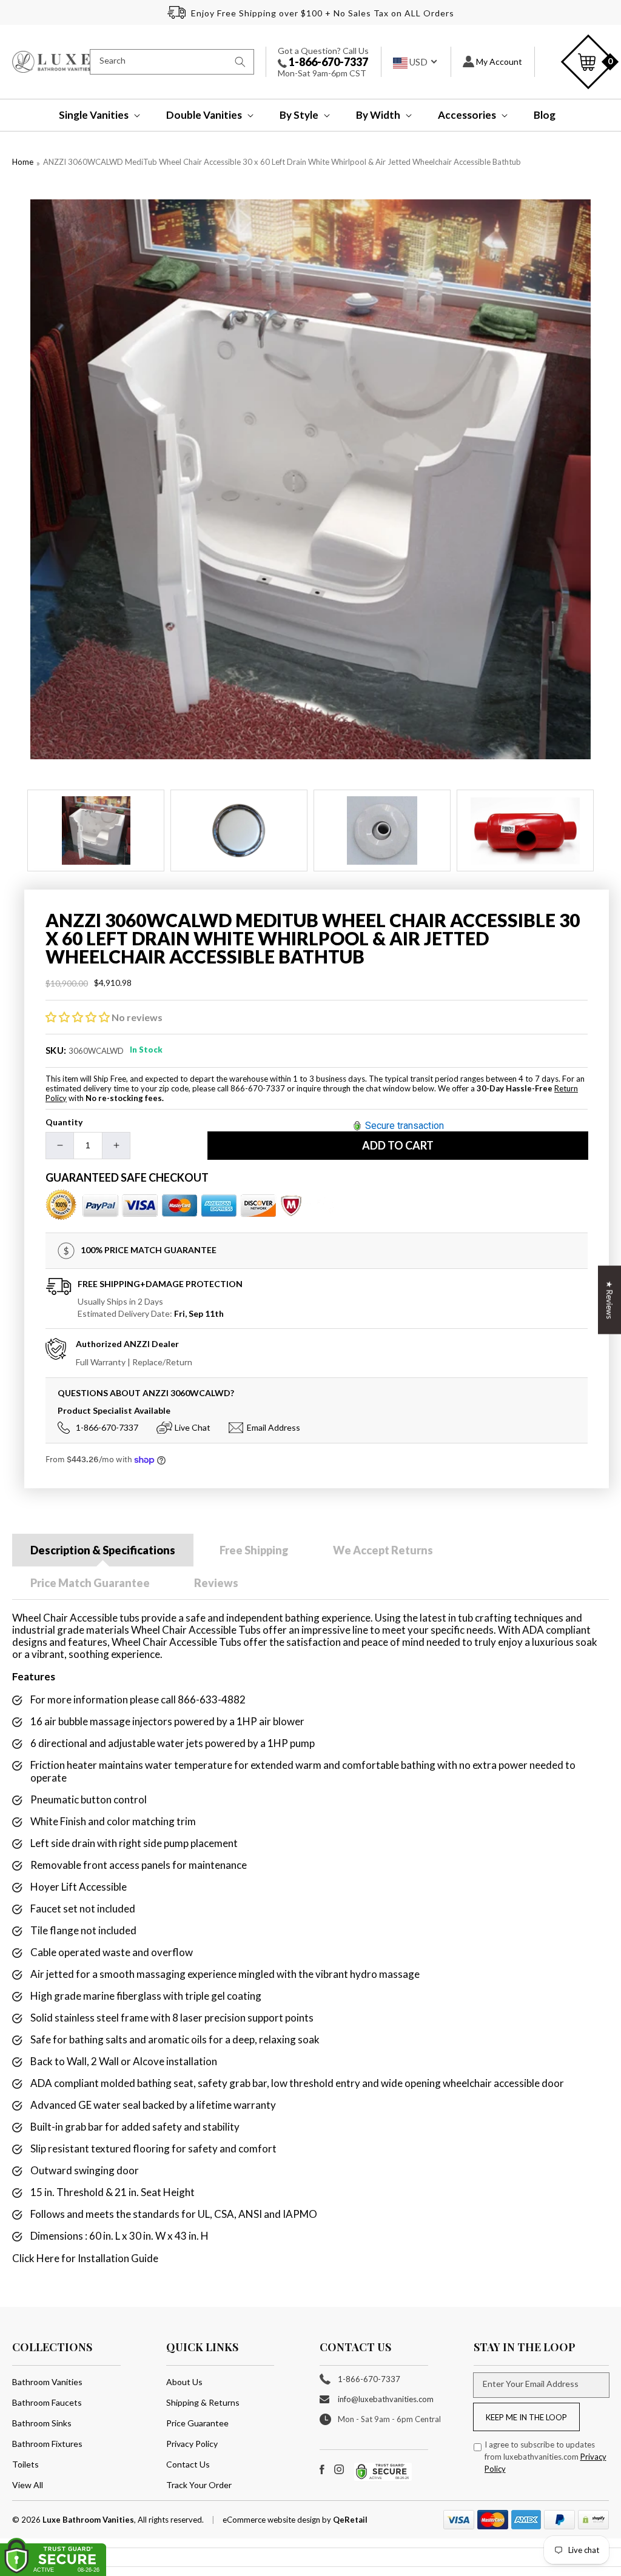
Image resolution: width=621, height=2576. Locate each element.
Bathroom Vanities (47, 2382)
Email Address (274, 1427)
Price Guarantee (197, 2423)
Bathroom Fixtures (47, 2444)
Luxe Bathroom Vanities (88, 2520)
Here (48, 2258)
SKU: (56, 1050)
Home (23, 162)
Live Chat (193, 1427)
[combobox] (172, 62)
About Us (184, 2382)
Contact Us (188, 2464)
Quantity (64, 1122)
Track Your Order (199, 2485)
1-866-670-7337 (327, 62)
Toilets (25, 2464)
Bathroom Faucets (47, 2402)
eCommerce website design (272, 2520)
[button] (91, 115)
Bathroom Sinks (42, 2423)
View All (28, 2485)
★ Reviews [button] (609, 1300)
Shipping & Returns (203, 2402)
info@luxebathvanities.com (386, 2399)
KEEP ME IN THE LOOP (526, 2417)
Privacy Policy (192, 2444)
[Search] (240, 62)
